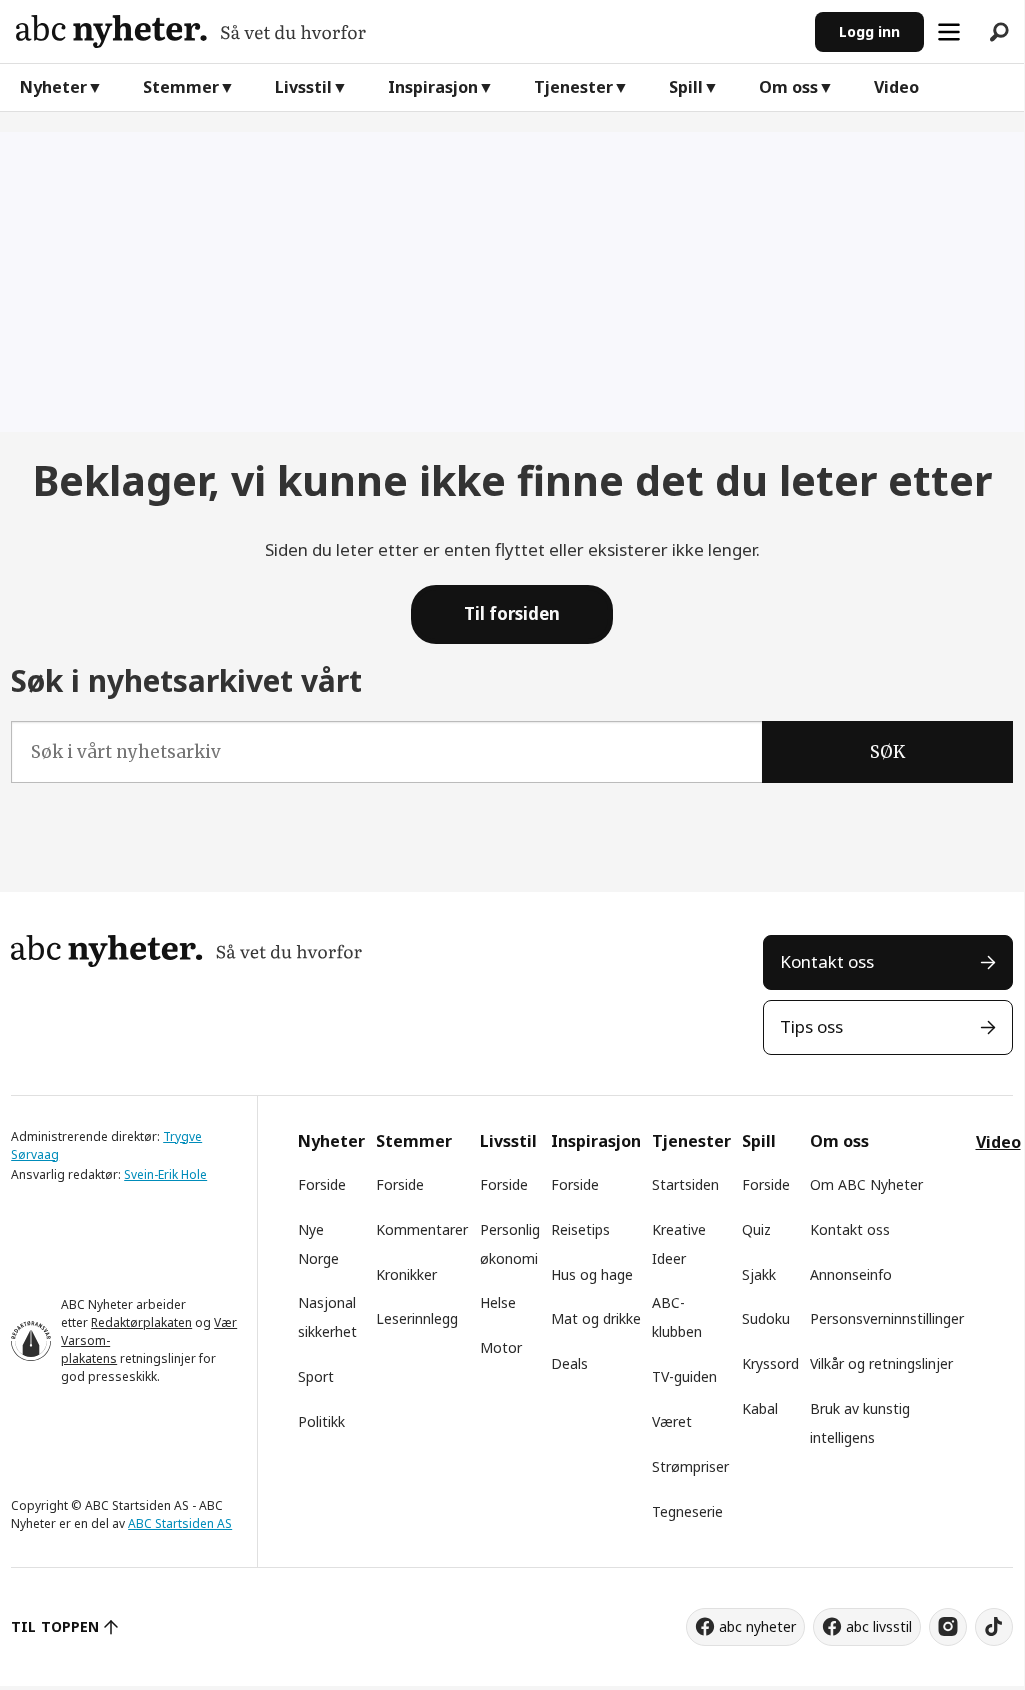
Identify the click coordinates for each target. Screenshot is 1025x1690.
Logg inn (869, 31)
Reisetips (580, 1229)
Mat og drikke (596, 1318)
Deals (569, 1363)
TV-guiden (684, 1376)
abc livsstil (879, 1626)
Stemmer (181, 87)
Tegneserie (687, 1511)
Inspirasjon (433, 87)
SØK (887, 752)
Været (672, 1421)
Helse (498, 1302)
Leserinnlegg (417, 1318)
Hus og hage (592, 1274)
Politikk (321, 1421)
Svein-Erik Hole (165, 1174)
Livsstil (303, 87)
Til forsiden (512, 613)
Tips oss (811, 1026)
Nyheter (53, 87)
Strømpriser (690, 1466)
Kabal (760, 1408)
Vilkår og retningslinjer (881, 1363)
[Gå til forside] (407, 31)
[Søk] (999, 32)
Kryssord (770, 1363)
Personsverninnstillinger (887, 1318)
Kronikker (406, 1274)
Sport (316, 1376)
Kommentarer (422, 1229)
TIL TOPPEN (55, 1626)
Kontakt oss (827, 961)
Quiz (756, 1229)
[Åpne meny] (949, 32)
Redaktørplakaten (141, 1322)
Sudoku (766, 1318)
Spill (686, 87)
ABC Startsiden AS (180, 1523)
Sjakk (759, 1274)
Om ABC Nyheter (866, 1184)
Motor (501, 1347)
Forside (322, 1184)
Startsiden (685, 1184)
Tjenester (573, 87)
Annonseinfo (851, 1274)
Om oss (788, 87)
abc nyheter (757, 1626)
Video (896, 87)
